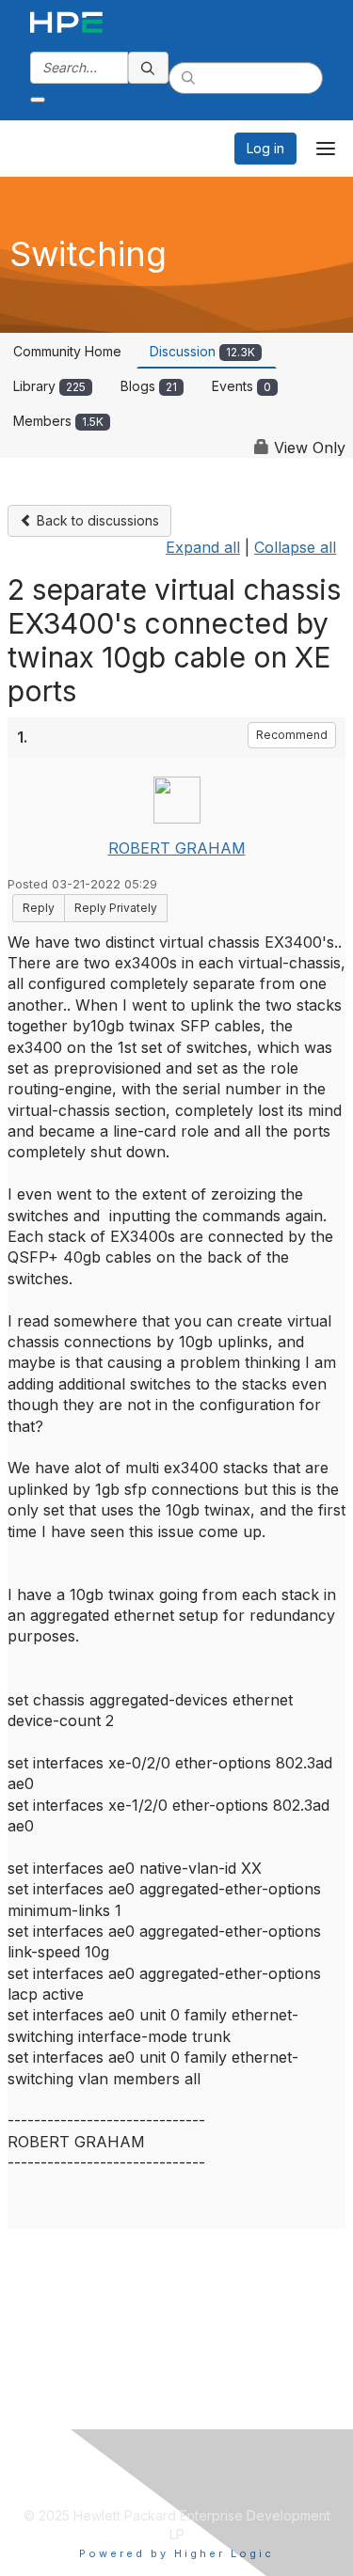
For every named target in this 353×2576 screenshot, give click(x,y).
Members (58, 421)
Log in (265, 148)
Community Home (67, 351)
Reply (39, 908)
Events (241, 386)
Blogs (149, 386)
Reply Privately (116, 908)
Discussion (202, 351)
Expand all (203, 547)
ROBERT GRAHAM (177, 848)
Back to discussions (96, 520)
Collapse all (295, 547)
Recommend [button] (292, 735)
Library (49, 386)
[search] (149, 68)
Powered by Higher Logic (176, 2553)
